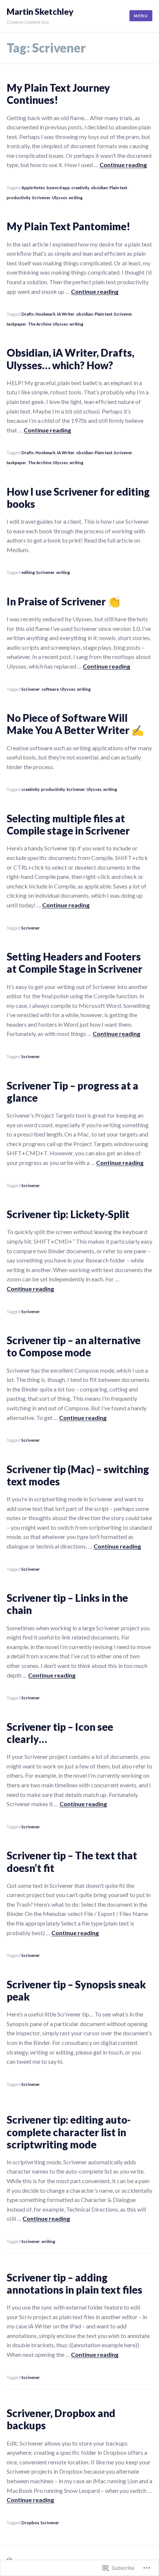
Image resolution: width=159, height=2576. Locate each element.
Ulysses (60, 198)
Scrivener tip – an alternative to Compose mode (74, 1346)
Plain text (118, 188)
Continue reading (123, 165)
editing (28, 572)
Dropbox (30, 2523)
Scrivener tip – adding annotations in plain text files (75, 2284)
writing (76, 198)
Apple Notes (33, 188)
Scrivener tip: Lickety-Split (68, 1214)
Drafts (28, 314)
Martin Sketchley (40, 12)
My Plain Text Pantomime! (68, 226)
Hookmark (45, 314)
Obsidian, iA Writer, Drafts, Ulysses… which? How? (70, 359)
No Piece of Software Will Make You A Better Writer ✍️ (75, 724)
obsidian (99, 188)
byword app (58, 188)
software (50, 689)
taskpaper (16, 324)
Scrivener (41, 198)
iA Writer (66, 314)
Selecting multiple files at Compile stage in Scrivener (68, 825)
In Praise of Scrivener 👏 (63, 601)
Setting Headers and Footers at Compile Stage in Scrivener (75, 963)
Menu (141, 16)
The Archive (40, 324)
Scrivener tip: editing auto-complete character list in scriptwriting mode (69, 2132)
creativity (80, 188)
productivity (19, 198)
